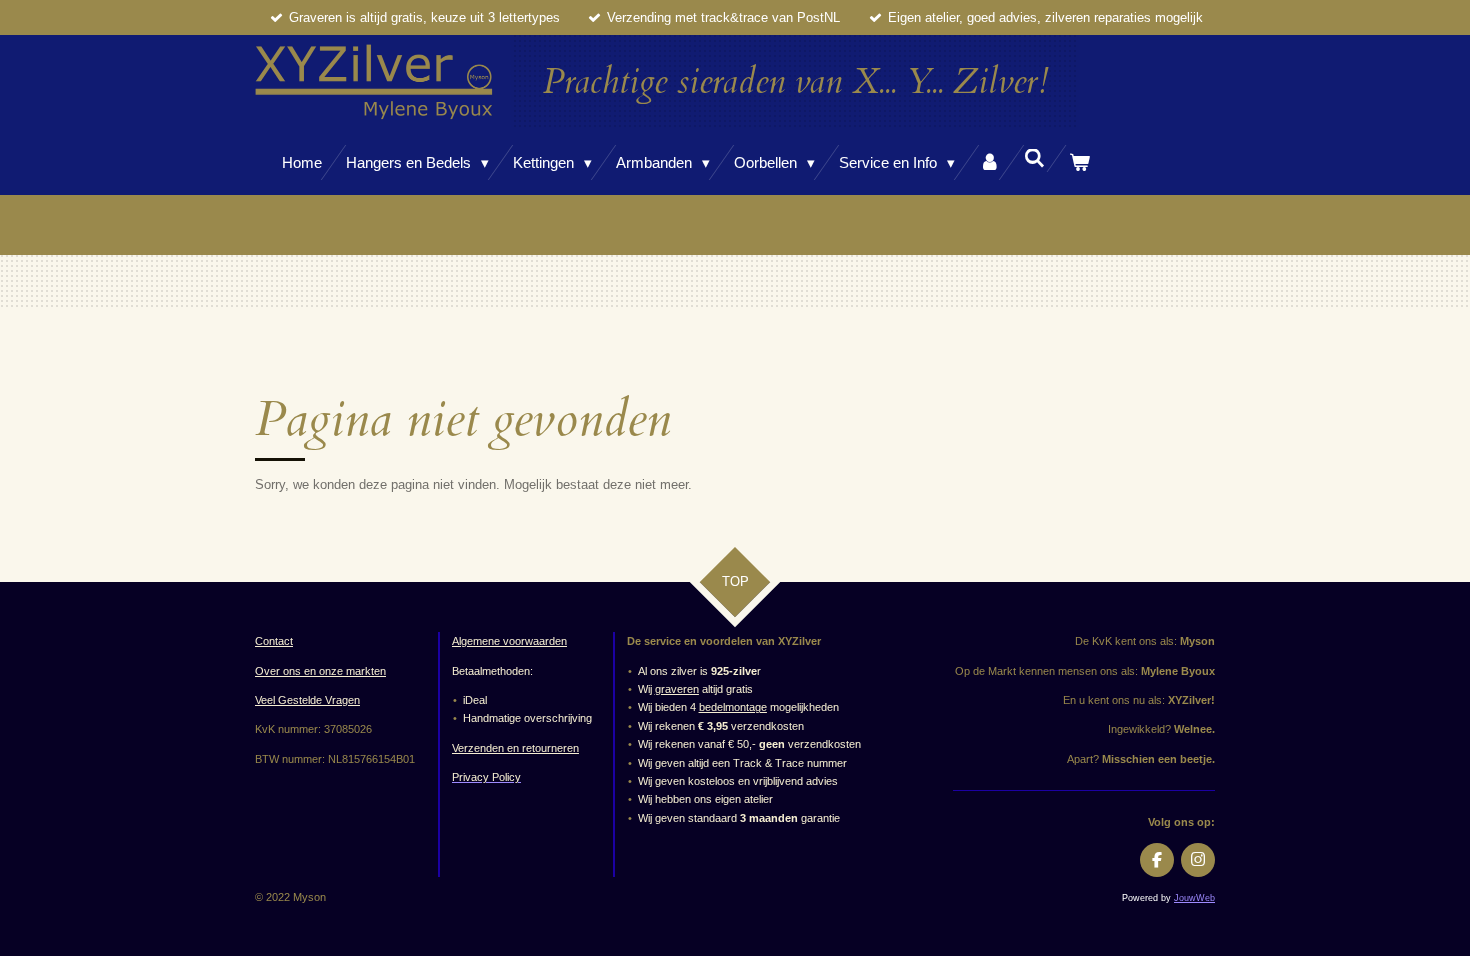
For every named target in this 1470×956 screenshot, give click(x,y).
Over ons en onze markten (320, 671)
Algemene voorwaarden (509, 641)
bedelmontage (733, 707)
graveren (677, 689)
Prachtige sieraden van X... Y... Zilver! (795, 82)
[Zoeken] (1034, 158)
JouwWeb (1194, 898)
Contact (274, 641)
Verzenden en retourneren (515, 748)
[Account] (989, 162)
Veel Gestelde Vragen (307, 700)
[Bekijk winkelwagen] (1079, 162)
